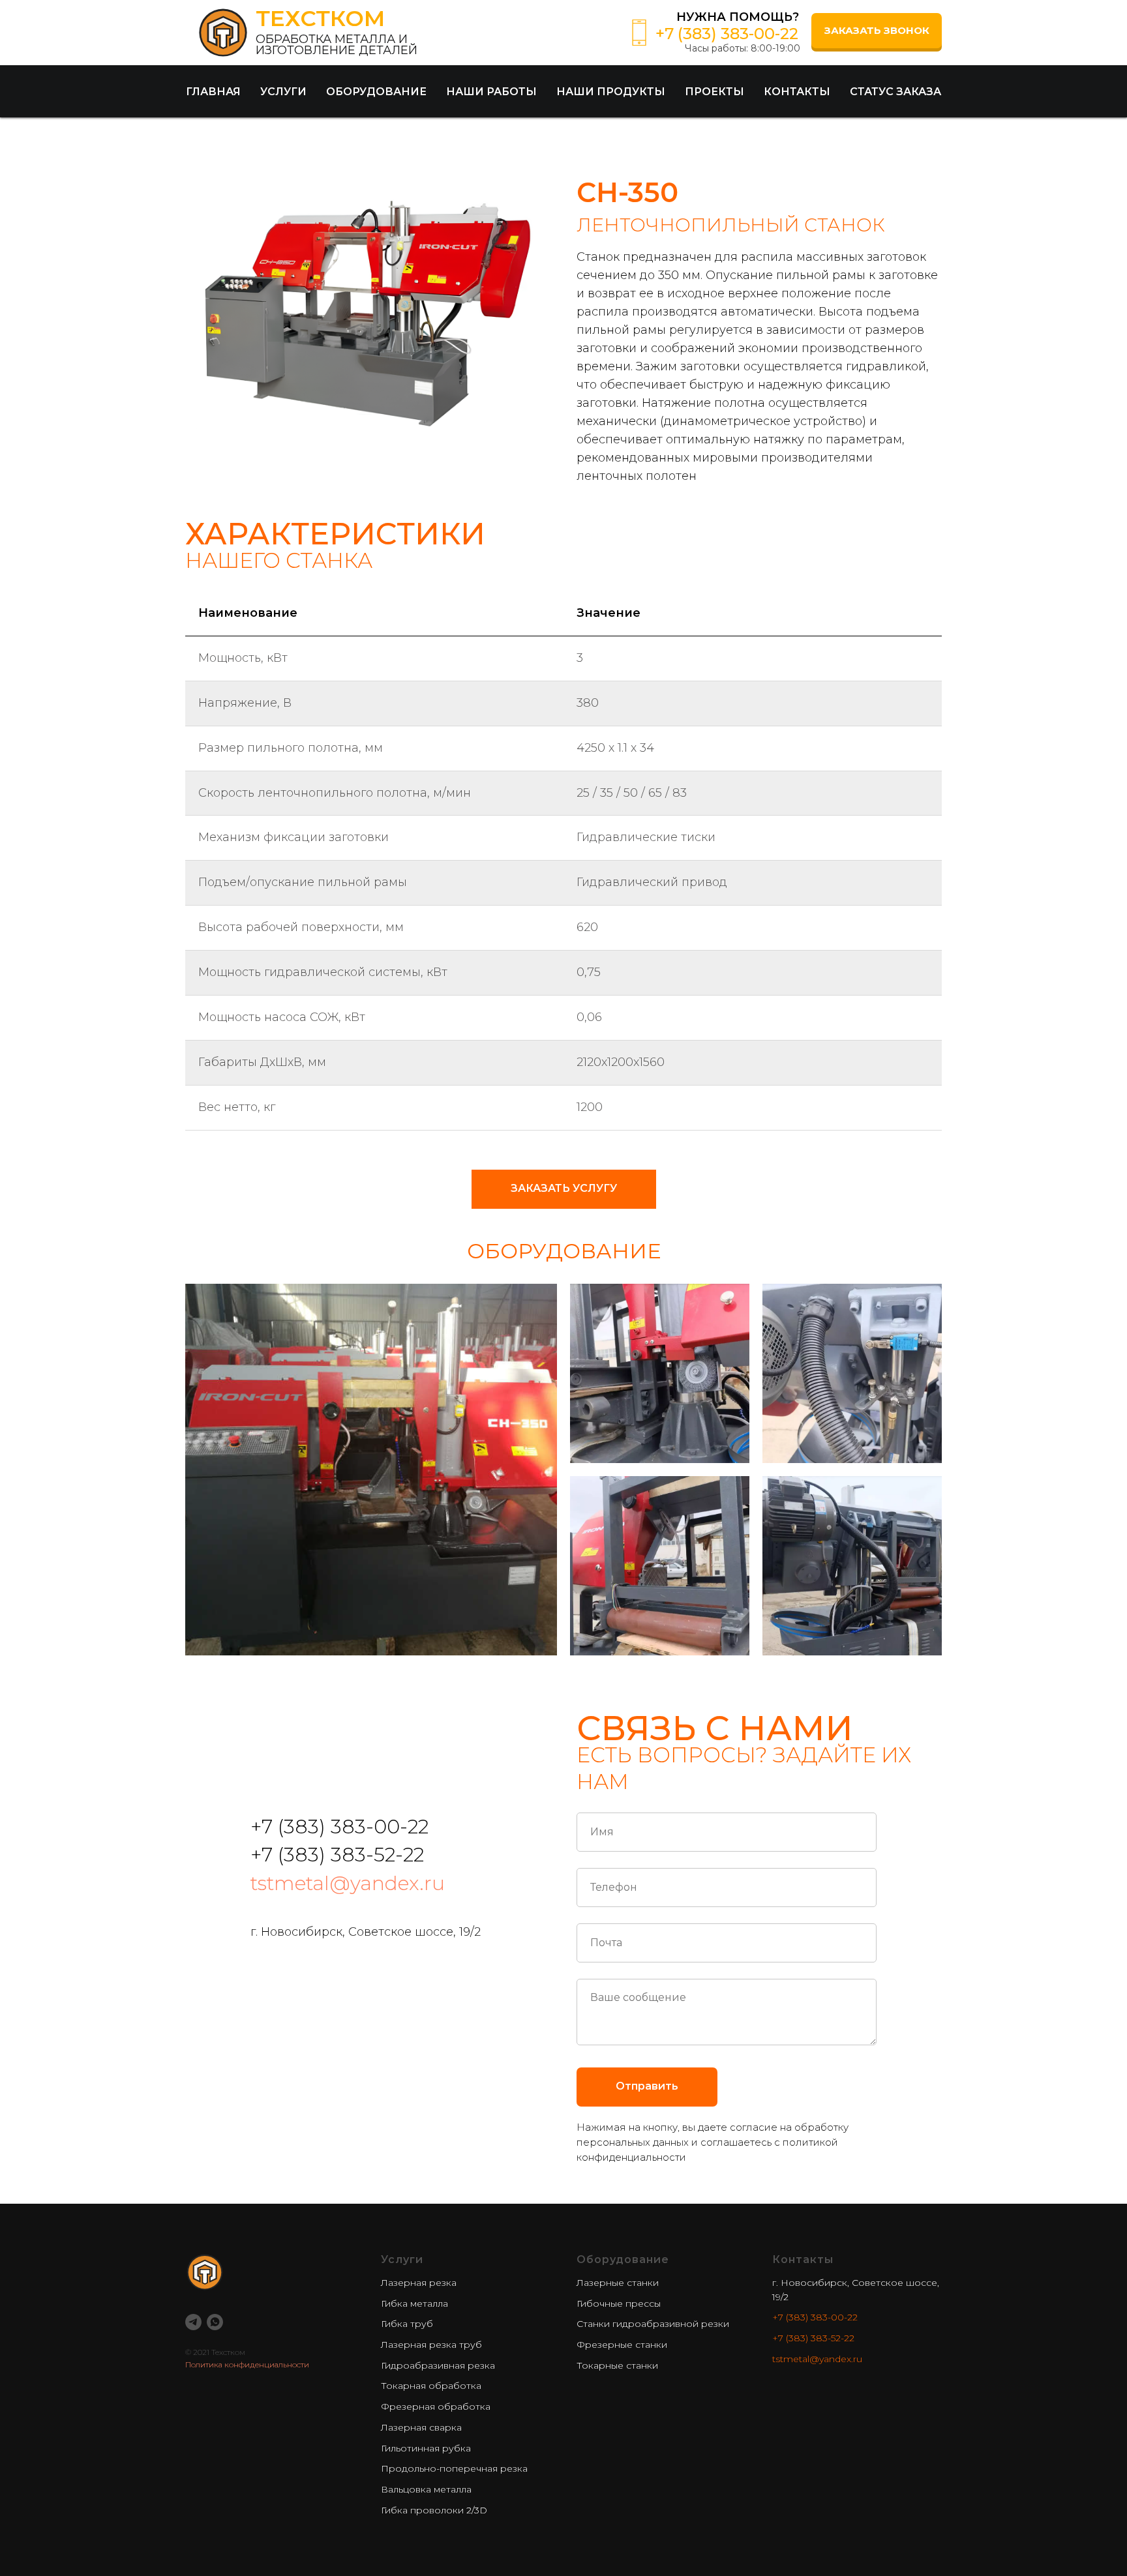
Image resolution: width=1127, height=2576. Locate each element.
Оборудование (623, 2259)
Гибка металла (414, 2303)
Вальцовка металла (426, 2489)
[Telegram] (193, 2322)
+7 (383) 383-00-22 (815, 2317)
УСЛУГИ (283, 92)
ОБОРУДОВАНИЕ (376, 92)
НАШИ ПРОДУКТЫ (611, 92)
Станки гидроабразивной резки (653, 2324)
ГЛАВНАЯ (213, 92)
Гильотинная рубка (426, 2448)
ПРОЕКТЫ (714, 92)
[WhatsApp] (215, 2322)
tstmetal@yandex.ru (348, 1883)
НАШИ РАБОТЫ (491, 92)
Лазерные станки (618, 2283)
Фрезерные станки (622, 2345)
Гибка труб (407, 2324)
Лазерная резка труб (431, 2345)
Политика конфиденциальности (247, 2364)
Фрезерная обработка (436, 2406)
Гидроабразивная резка (438, 2365)
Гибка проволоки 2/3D (434, 2510)
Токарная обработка (431, 2386)
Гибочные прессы (619, 2303)
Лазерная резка (419, 2283)
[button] (877, 31)
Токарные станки (617, 2365)
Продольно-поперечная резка (454, 2468)
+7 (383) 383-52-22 (813, 2338)
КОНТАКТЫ (797, 92)
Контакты (803, 2259)
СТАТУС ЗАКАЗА (895, 92)
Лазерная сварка (421, 2427)
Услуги (402, 2259)
